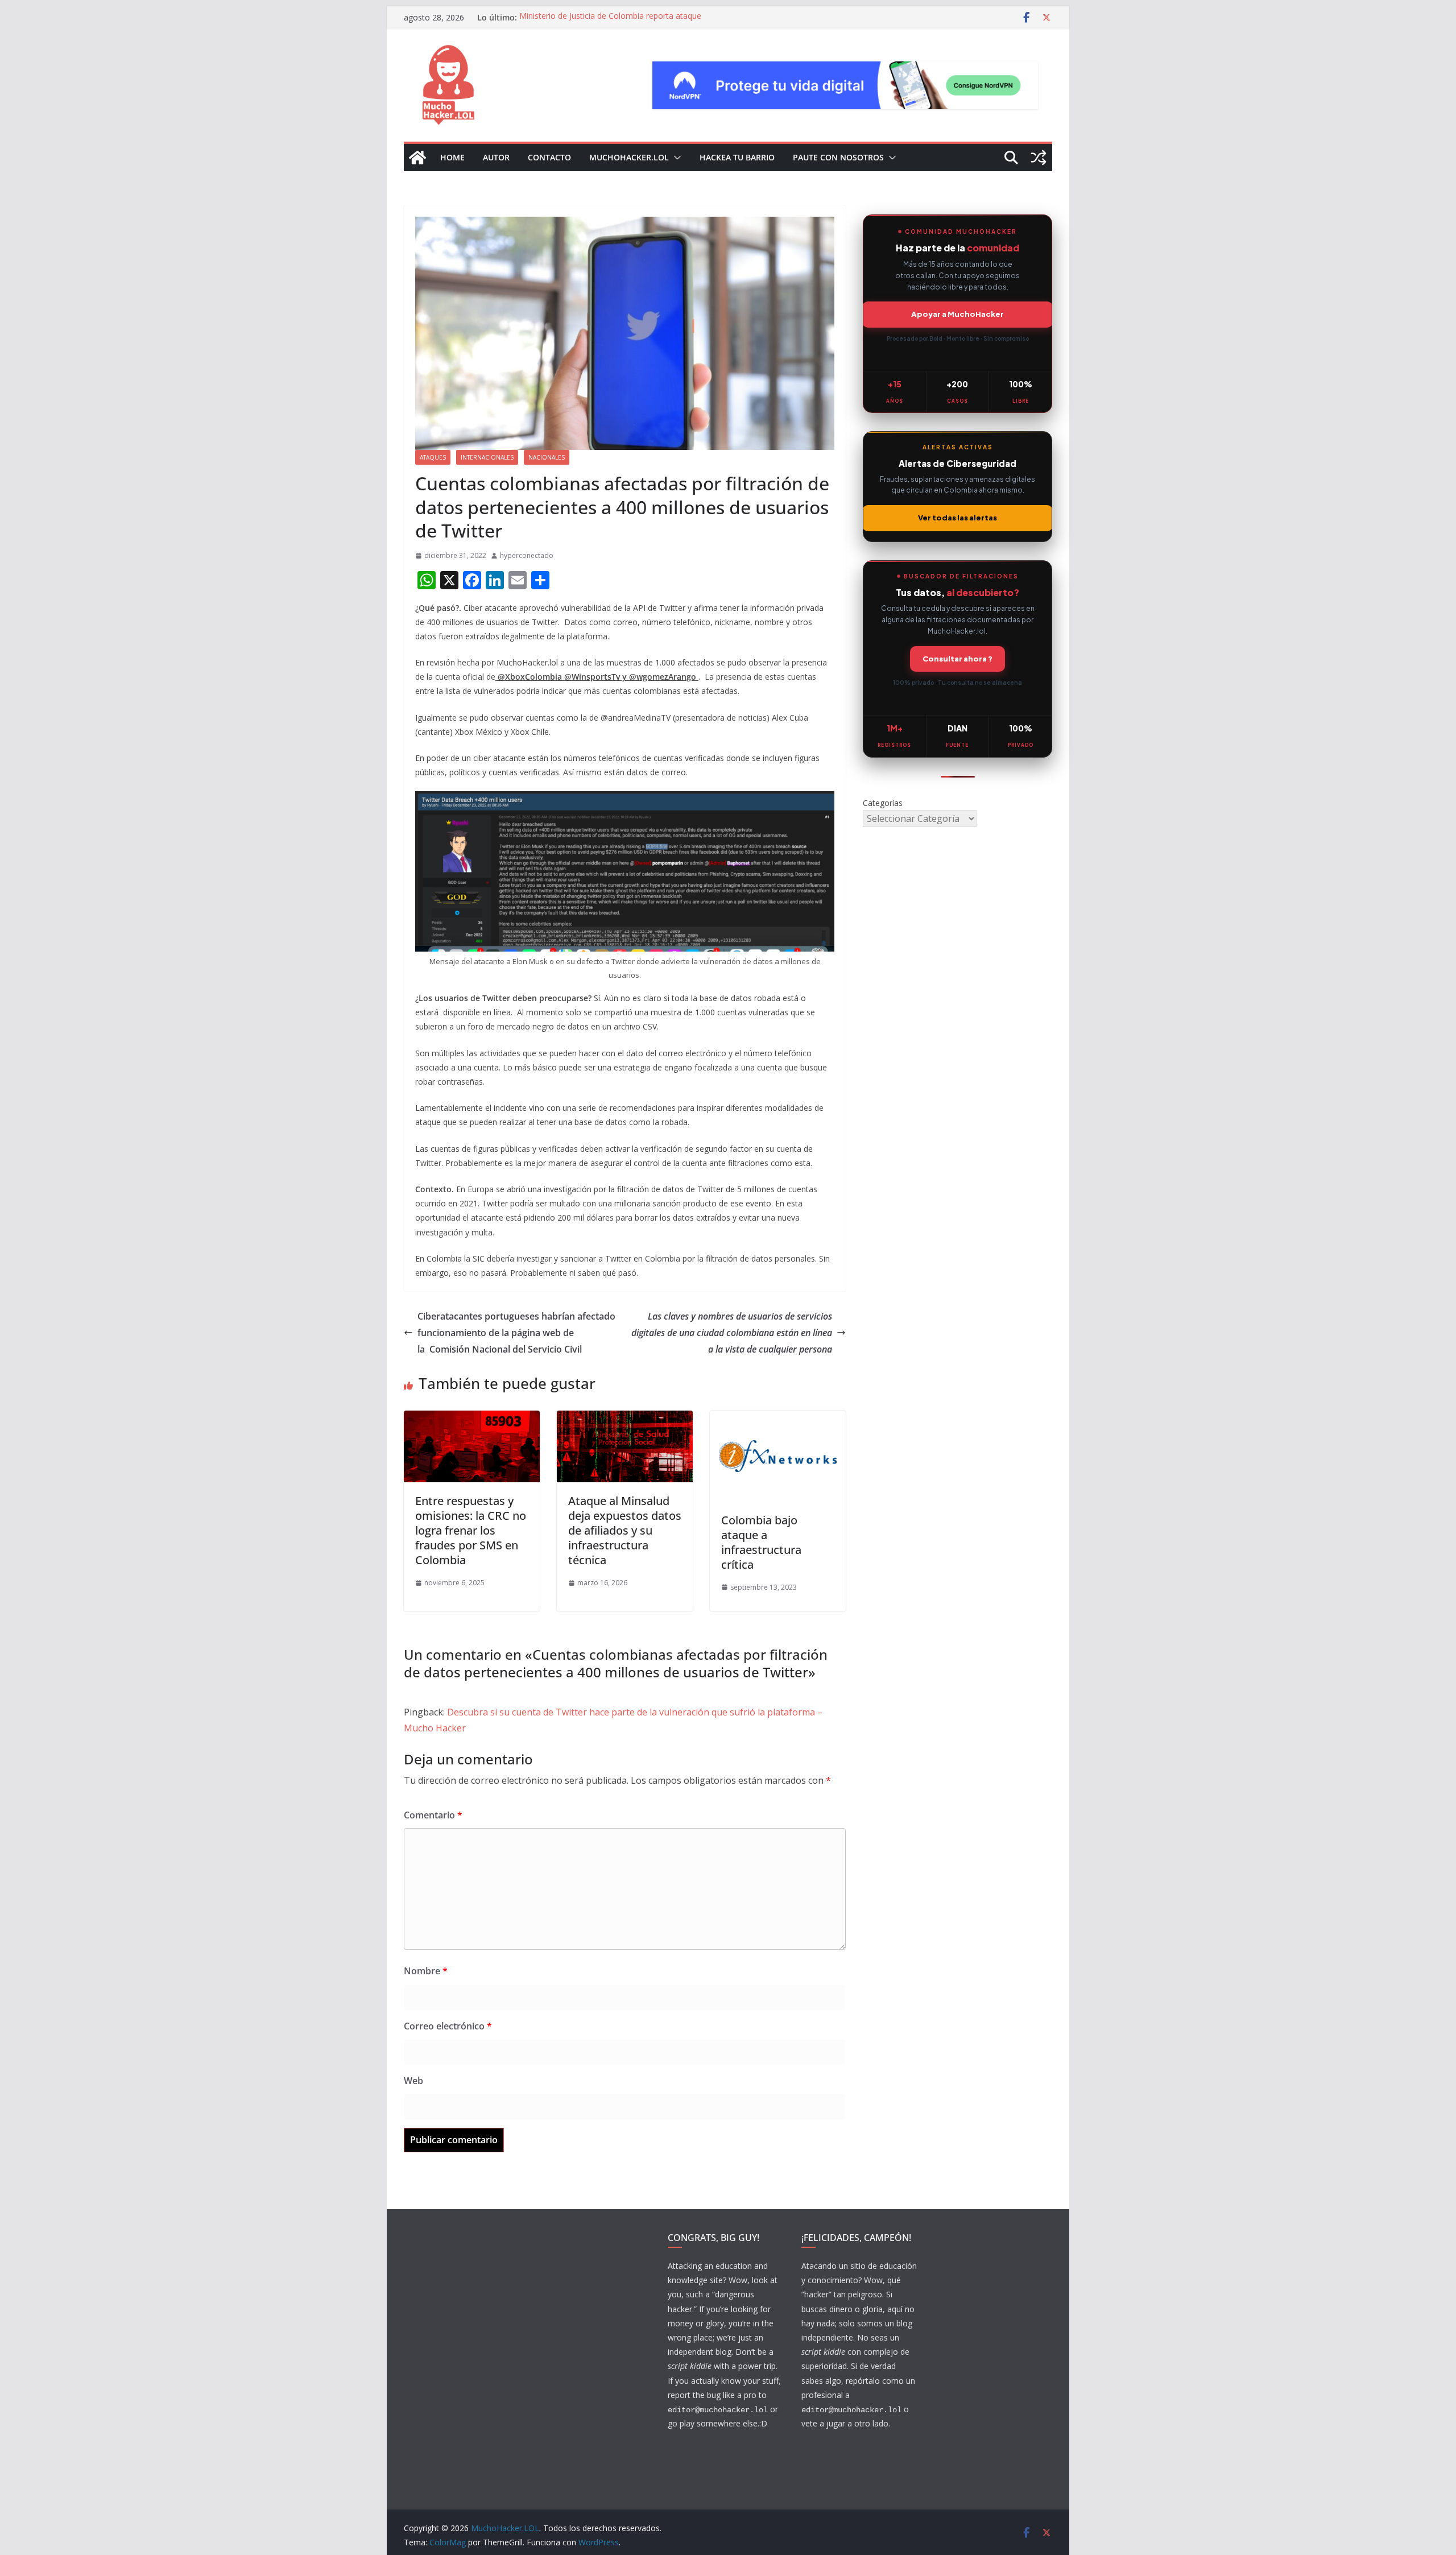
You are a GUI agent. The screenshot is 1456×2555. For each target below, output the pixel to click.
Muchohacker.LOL (629, 157)
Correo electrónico (448, 2026)
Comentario (433, 1815)
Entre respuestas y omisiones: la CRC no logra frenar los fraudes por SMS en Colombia (471, 1530)
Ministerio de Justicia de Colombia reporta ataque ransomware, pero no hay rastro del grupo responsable (621, 23)
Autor (496, 157)
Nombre (426, 1971)
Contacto (549, 157)
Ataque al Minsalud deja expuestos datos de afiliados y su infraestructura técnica (625, 1530)
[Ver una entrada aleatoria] (1039, 158)
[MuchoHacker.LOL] (417, 158)
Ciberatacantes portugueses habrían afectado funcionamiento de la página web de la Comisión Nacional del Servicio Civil (516, 1333)
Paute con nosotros (838, 157)
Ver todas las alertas (957, 518)
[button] (675, 158)
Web (413, 2081)
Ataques (433, 457)
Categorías (883, 803)
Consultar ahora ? (957, 659)
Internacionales (487, 457)
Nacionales (547, 457)
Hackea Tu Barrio (737, 157)
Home (452, 157)
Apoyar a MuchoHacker (957, 314)
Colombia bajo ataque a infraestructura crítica (761, 1542)
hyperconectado (527, 555)
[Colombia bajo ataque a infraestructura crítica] (778, 1419)
